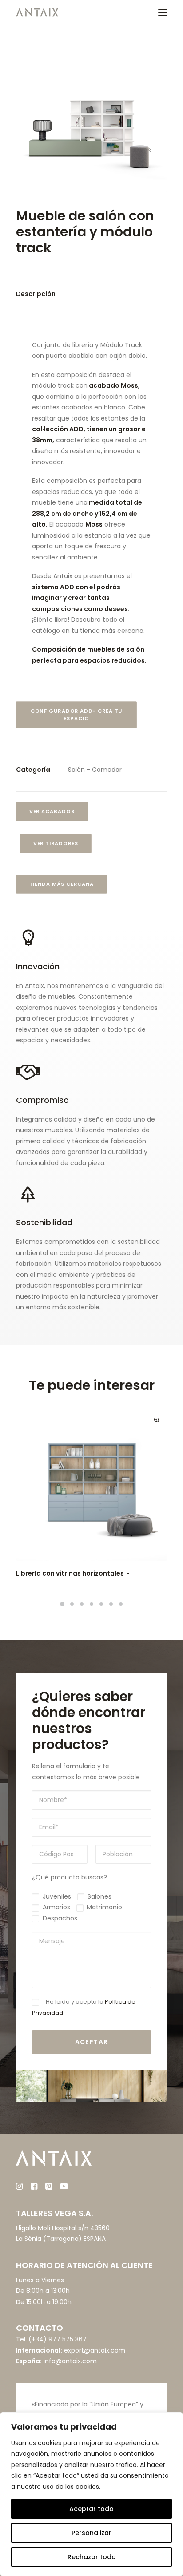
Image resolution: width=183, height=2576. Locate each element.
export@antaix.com (95, 2350)
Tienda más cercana (62, 884)
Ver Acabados (52, 811)
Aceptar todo (91, 2509)
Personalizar (91, 2533)
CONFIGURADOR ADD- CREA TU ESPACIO (77, 715)
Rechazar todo (92, 2557)
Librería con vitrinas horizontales (70, 1573)
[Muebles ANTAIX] (37, 12)
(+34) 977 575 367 (58, 2339)
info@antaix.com (70, 2361)
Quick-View (157, 1420)
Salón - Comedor (95, 770)
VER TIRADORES (56, 843)
